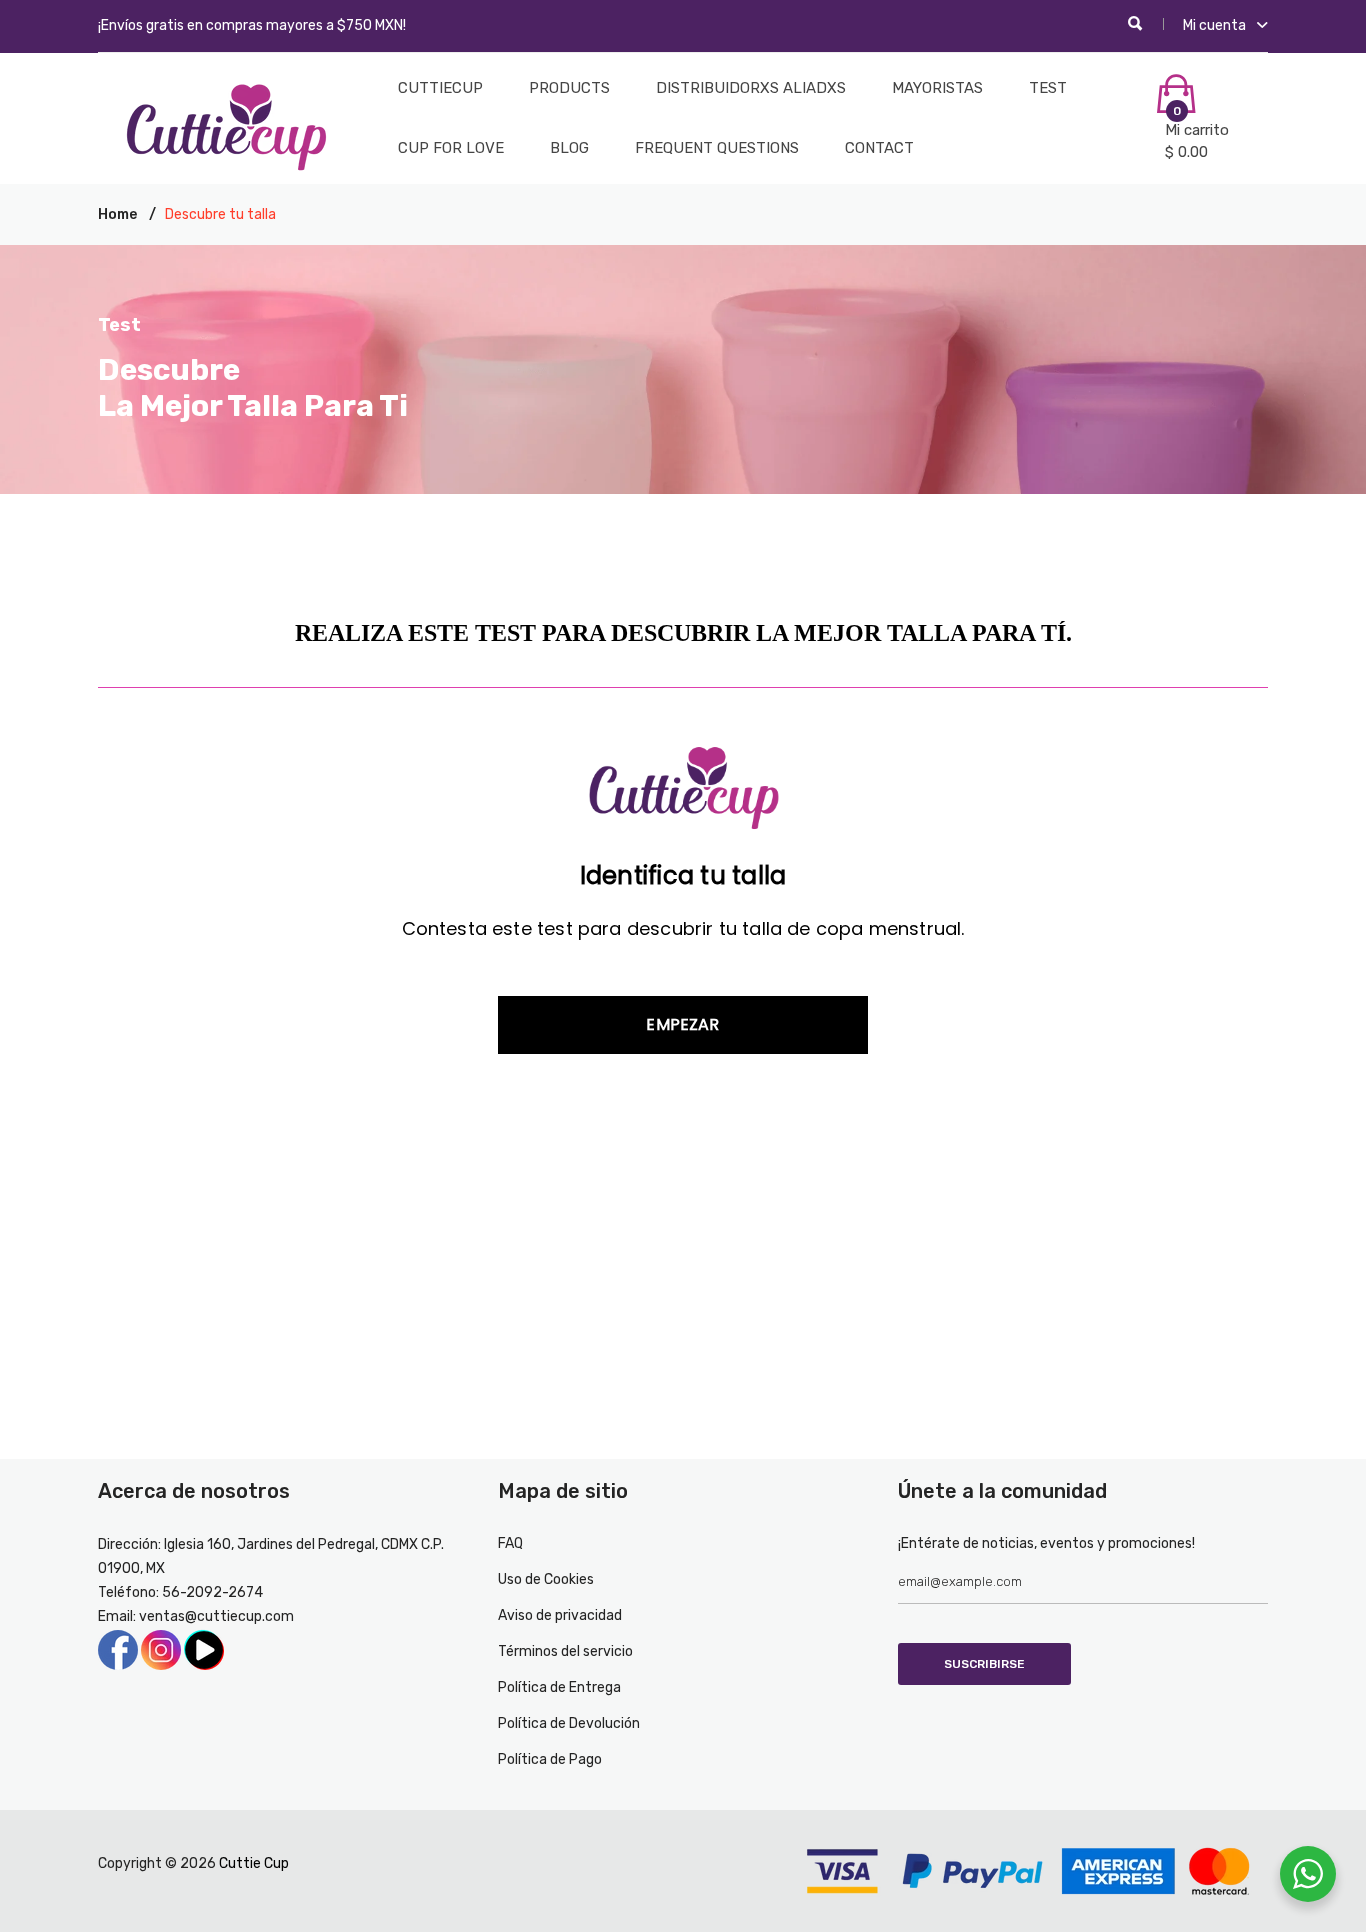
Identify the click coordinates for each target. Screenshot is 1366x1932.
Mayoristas (937, 88)
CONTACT (879, 148)
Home (117, 214)
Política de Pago (550, 1759)
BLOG (569, 148)
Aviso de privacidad (560, 1615)
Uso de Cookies (546, 1579)
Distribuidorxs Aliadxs (751, 88)
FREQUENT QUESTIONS (717, 148)
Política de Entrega (559, 1687)
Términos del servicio (565, 1651)
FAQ (510, 1543)
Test (1048, 88)
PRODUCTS (569, 88)
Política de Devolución (569, 1723)
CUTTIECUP (440, 88)
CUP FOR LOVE (451, 148)
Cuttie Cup (254, 1863)
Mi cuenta (1216, 25)
